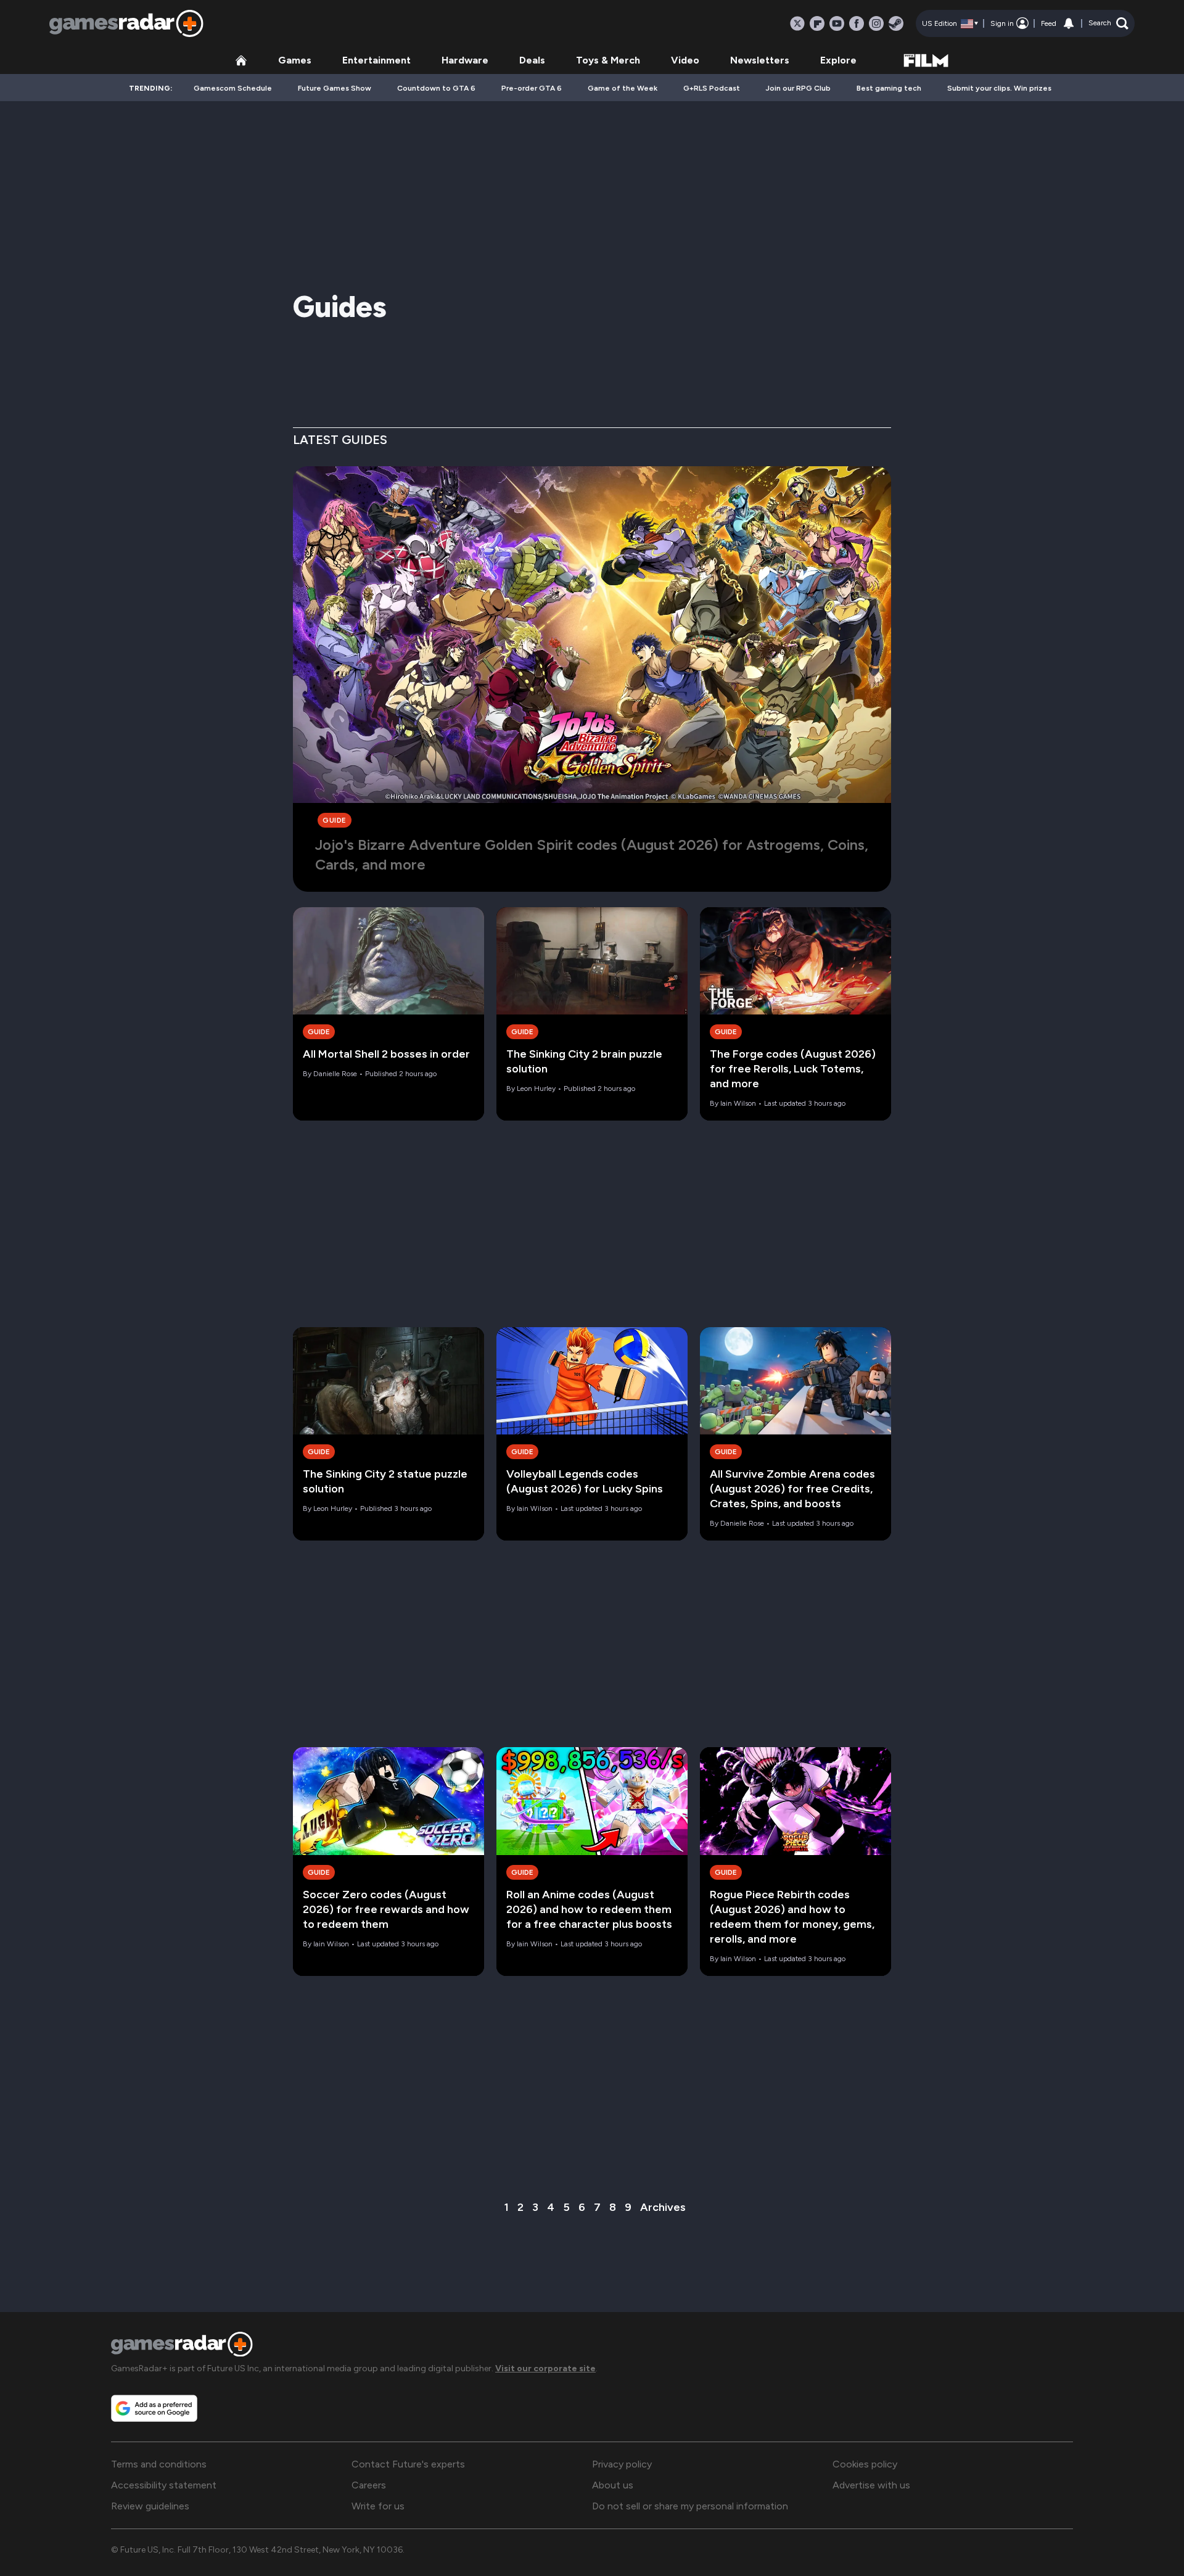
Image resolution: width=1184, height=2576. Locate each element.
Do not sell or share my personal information (690, 2506)
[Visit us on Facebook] (857, 23)
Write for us (378, 2506)
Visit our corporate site (545, 2368)
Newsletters (760, 60)
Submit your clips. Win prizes (999, 88)
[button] (1108, 23)
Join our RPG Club (798, 88)
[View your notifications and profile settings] (1069, 23)
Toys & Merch (608, 60)
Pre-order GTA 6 (532, 88)
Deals (532, 60)
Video (685, 60)
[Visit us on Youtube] (837, 23)
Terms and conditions (159, 2464)
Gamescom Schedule (233, 88)
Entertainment (376, 60)
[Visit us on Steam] (896, 23)
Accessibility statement (164, 2485)
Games (295, 60)
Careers (369, 2485)
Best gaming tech (889, 88)
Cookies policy (865, 2464)
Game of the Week (623, 88)
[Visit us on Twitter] (797, 23)
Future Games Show (335, 88)
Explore (838, 60)
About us (613, 2485)
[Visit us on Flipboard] (817, 23)
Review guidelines (150, 2506)
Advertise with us (871, 2485)
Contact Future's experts (408, 2464)
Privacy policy (622, 2464)
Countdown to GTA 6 (436, 88)
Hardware (465, 60)
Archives (663, 2207)
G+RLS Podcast (712, 88)
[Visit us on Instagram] (876, 23)
